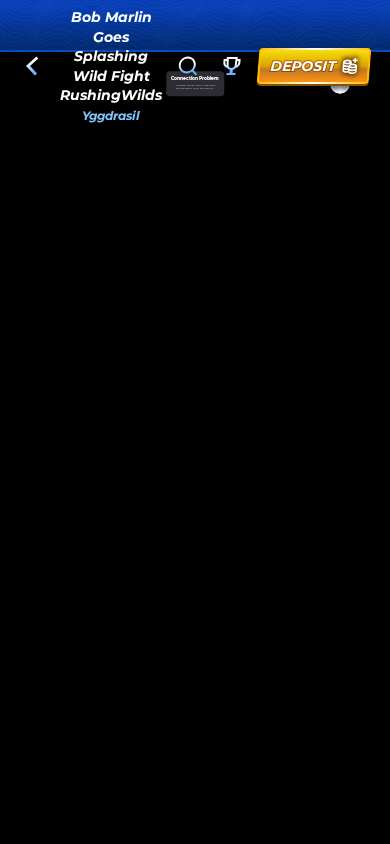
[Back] (32, 66)
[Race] (232, 66)
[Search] (188, 66)
